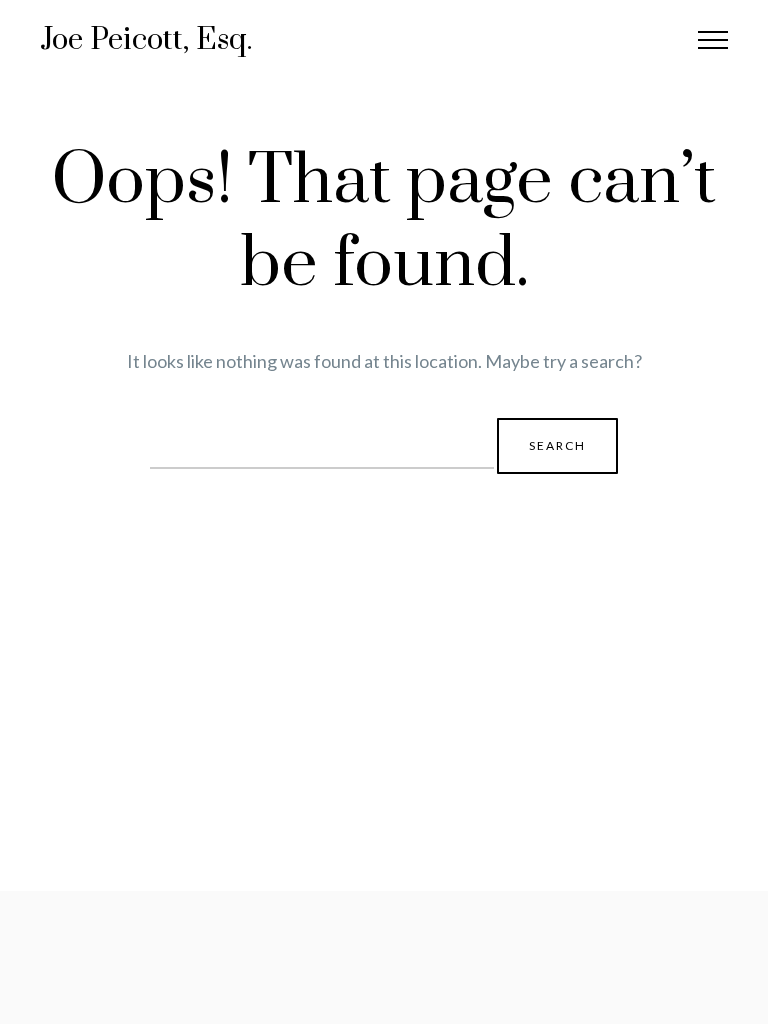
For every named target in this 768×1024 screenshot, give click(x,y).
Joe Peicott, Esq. (146, 40)
